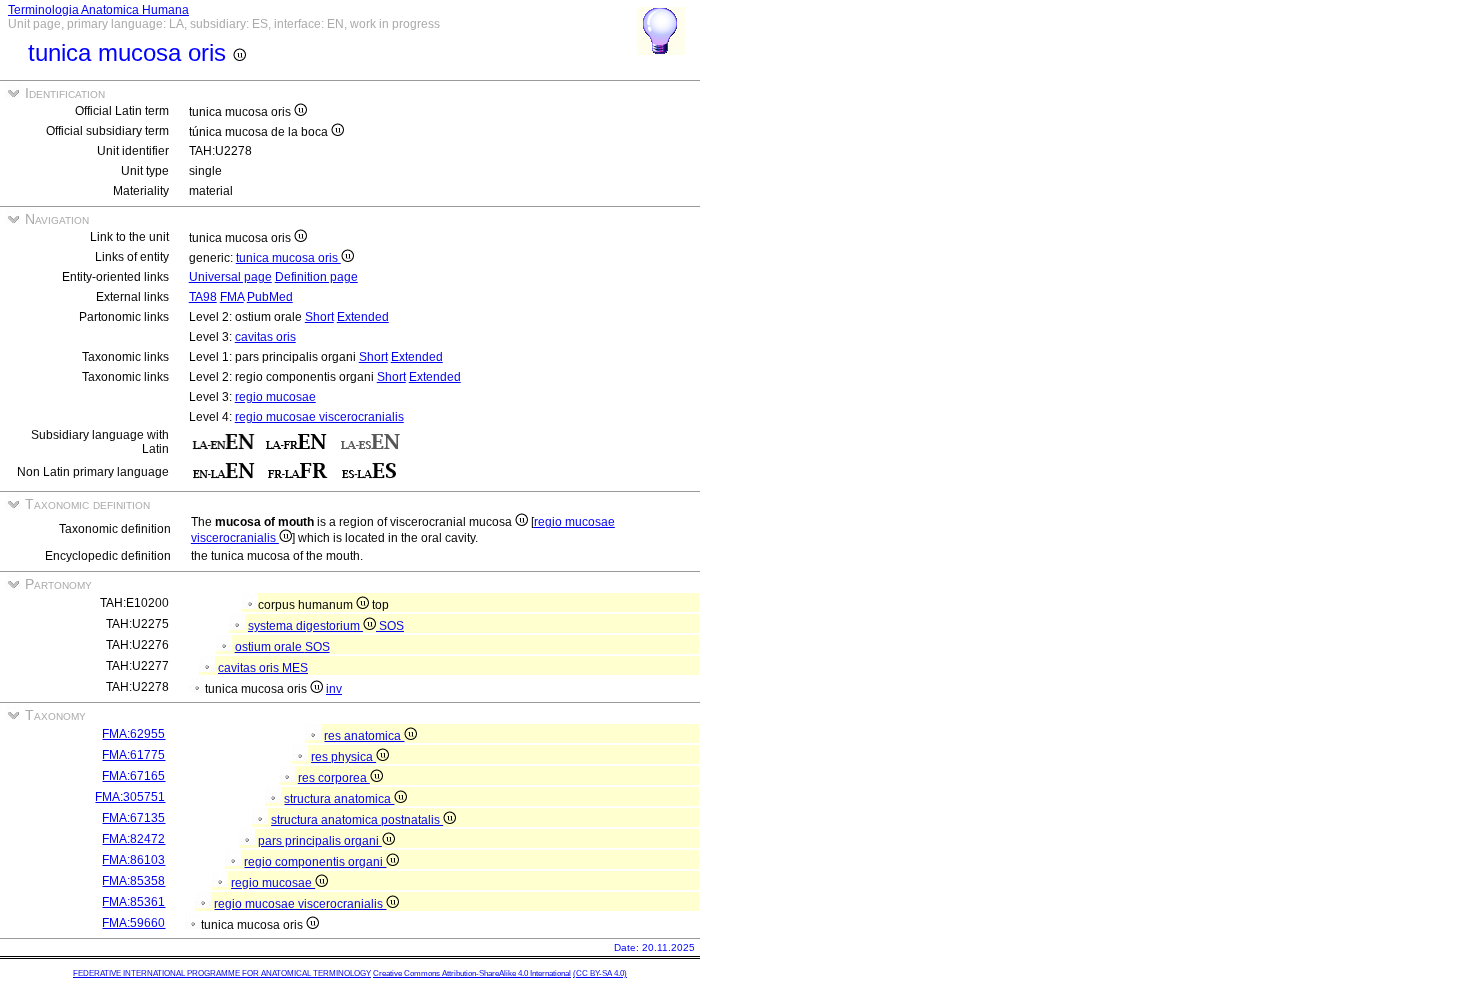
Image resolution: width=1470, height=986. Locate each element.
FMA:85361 (133, 902)
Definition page (316, 277)
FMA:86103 (133, 860)
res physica (343, 757)
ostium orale (270, 647)
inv (334, 689)
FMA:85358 (133, 881)
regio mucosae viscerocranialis (319, 417)
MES (295, 668)
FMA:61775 (133, 755)
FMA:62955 (133, 734)
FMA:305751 (130, 797)
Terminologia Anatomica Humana (98, 10)
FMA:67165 (133, 776)
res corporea (334, 778)
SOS (391, 626)
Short (319, 317)
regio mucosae (275, 397)
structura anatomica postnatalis (357, 820)
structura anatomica (339, 799)
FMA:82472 (133, 839)
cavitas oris (265, 337)
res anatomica (364, 736)
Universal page (230, 277)
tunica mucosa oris (288, 258)
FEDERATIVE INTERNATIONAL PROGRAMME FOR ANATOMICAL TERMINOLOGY (222, 973)
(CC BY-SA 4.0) (600, 973)
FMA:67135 (133, 818)
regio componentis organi (315, 862)
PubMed (270, 297)
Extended (363, 317)
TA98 (203, 297)
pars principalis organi (320, 841)
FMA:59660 (133, 923)
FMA (232, 297)
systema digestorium (305, 626)
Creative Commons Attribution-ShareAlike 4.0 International (472, 973)
